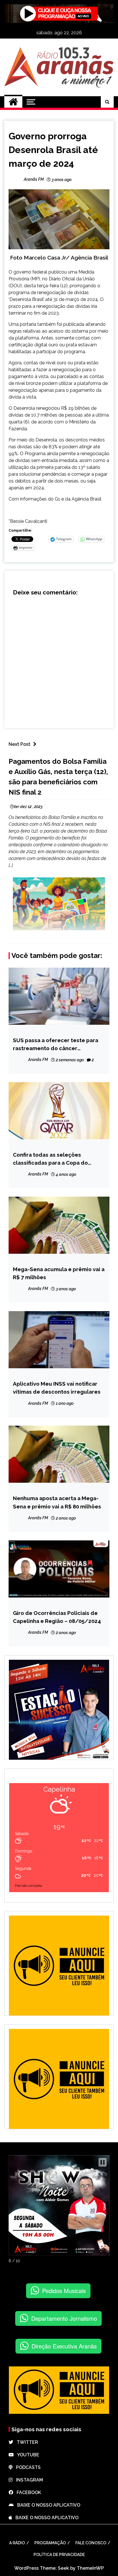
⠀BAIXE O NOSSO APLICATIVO (47, 2505)
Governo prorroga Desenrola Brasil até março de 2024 (53, 150)
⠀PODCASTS (27, 2467)
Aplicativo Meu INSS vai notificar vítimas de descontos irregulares (57, 1388)
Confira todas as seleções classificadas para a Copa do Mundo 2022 (50, 1159)
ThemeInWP (90, 2568)
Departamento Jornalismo (64, 2318)
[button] (103, 2162)
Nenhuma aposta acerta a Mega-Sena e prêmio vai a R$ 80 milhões (57, 1502)
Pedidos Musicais (64, 2291)
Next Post (19, 744)
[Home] (13, 102)
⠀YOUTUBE (26, 2455)
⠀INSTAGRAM (28, 2480)
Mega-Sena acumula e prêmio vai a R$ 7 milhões (59, 1273)
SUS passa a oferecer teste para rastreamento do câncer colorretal (56, 1045)
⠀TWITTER (26, 2442)
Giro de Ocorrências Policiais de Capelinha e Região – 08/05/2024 (57, 1617)
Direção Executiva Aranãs (64, 2346)
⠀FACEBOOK (27, 2492)
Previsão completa (28, 1886)
